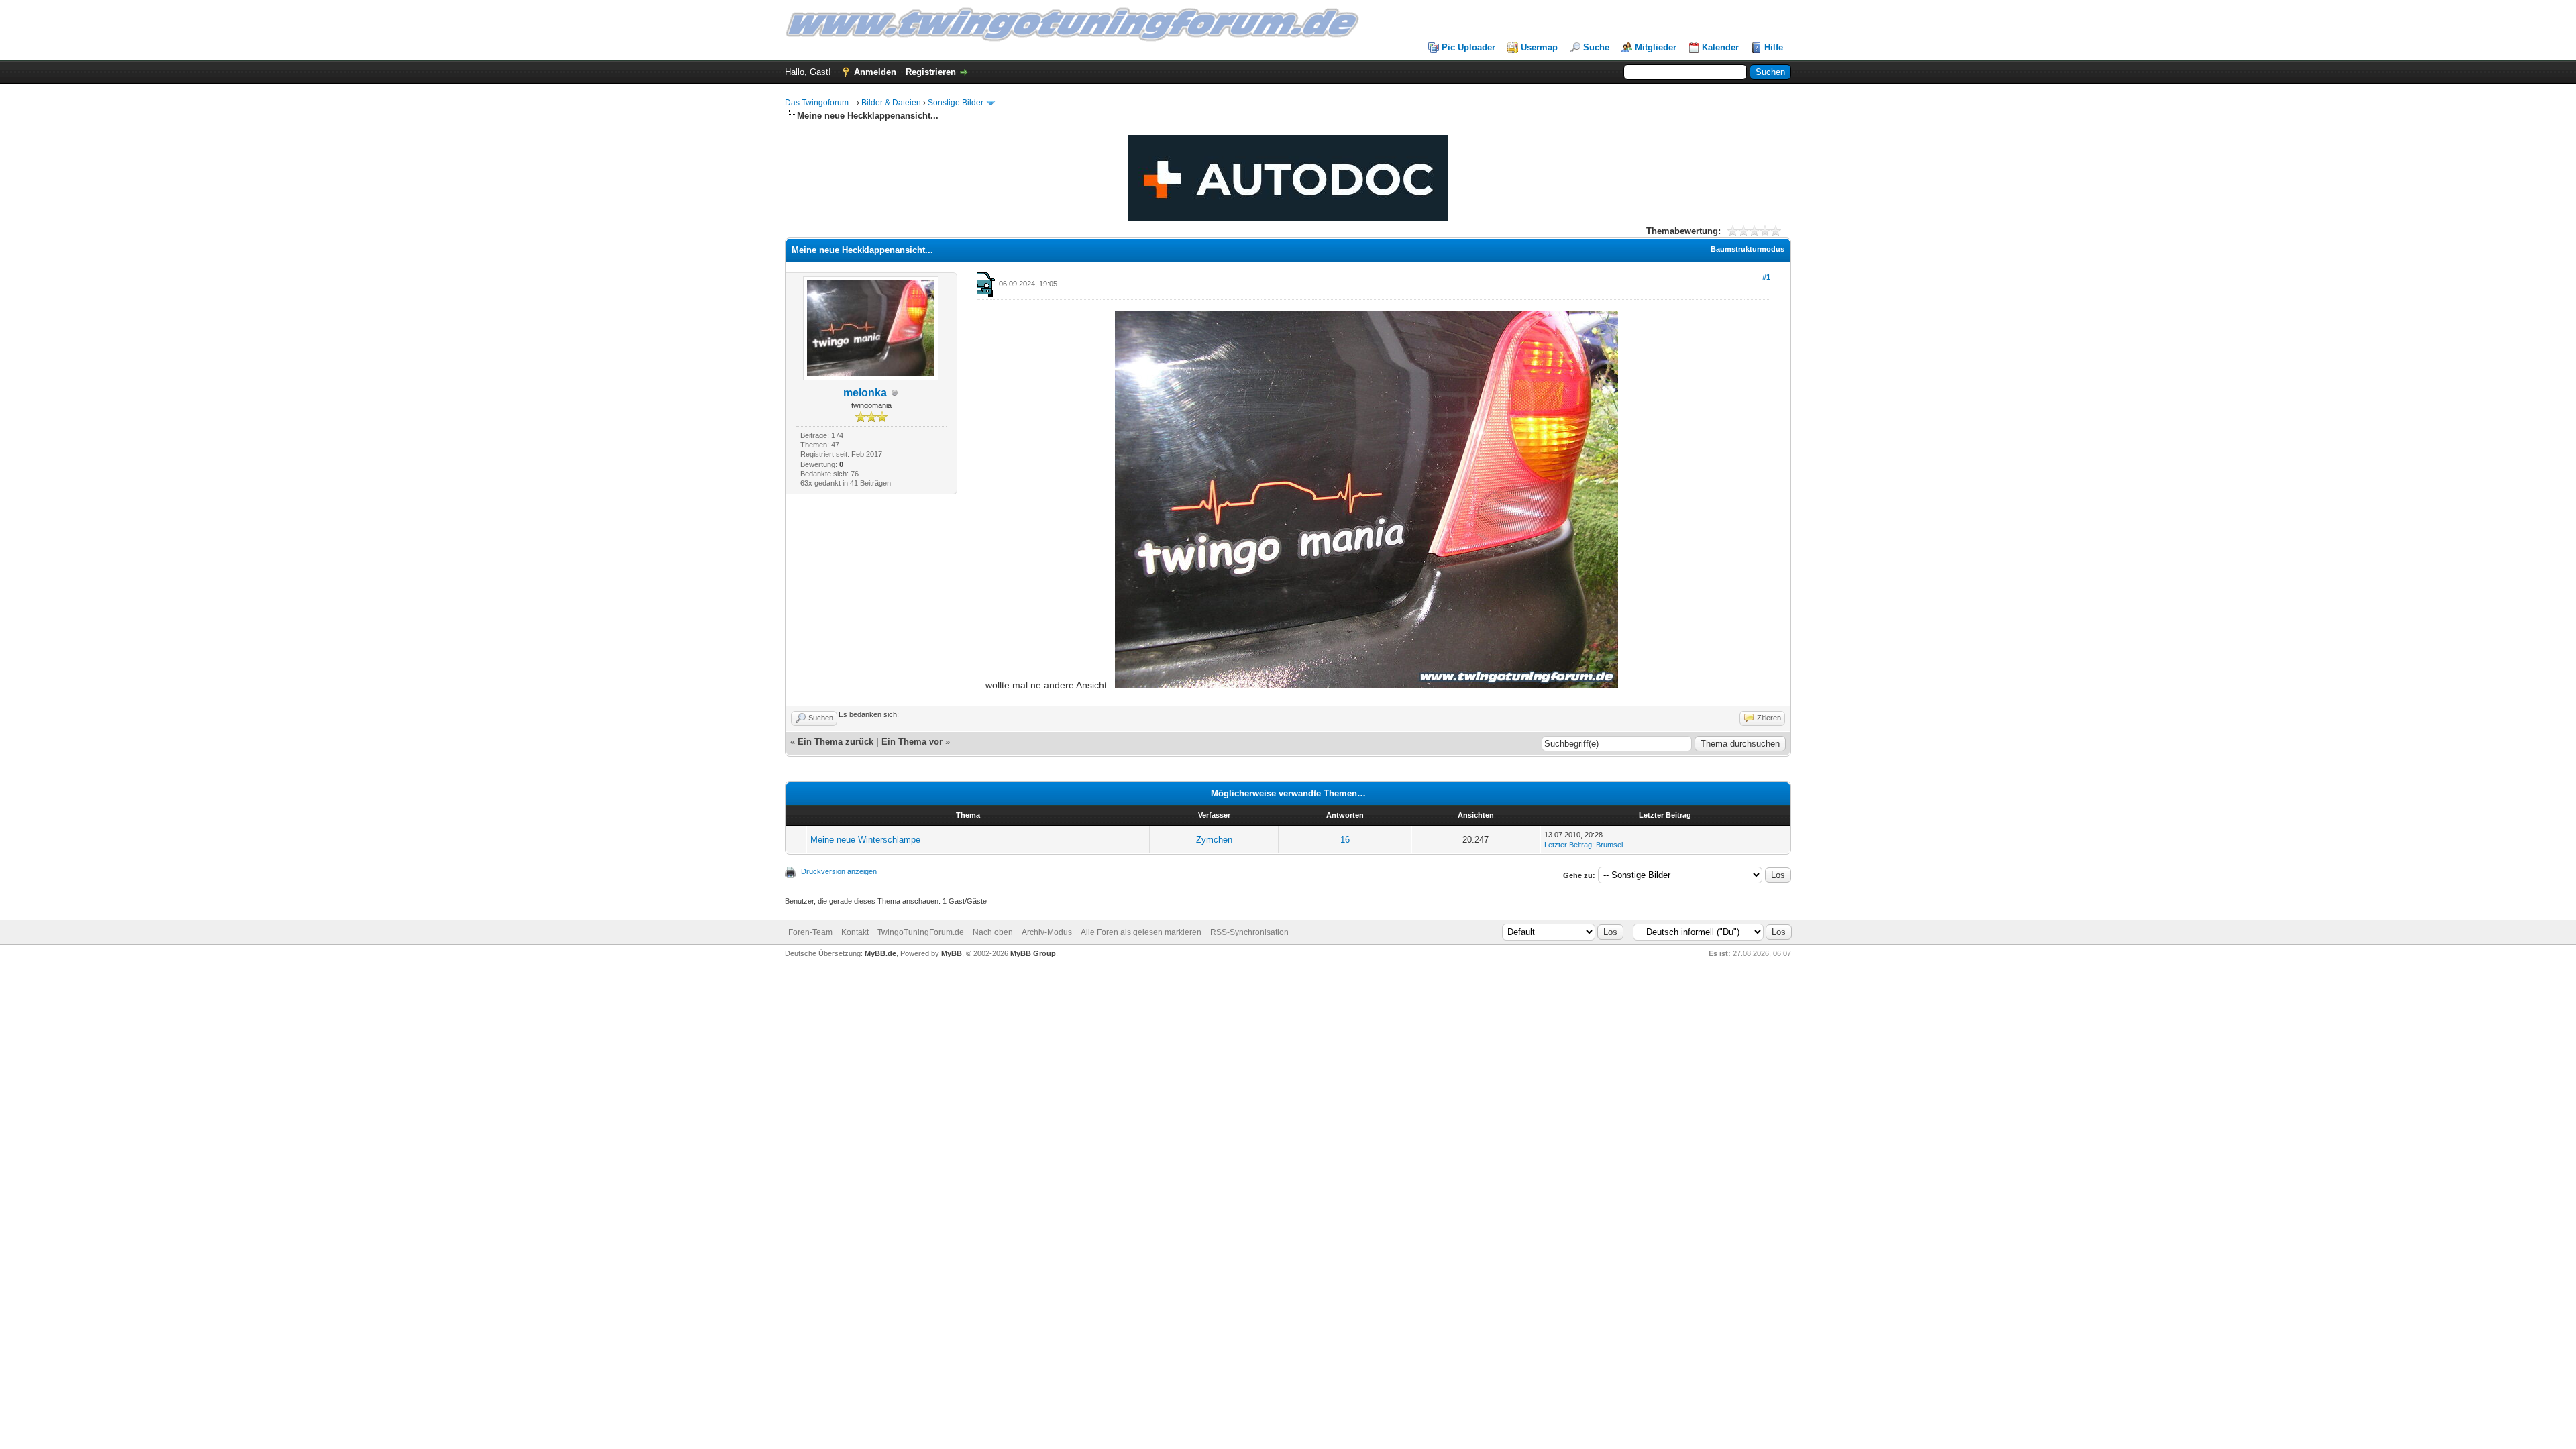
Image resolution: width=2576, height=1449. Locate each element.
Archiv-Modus (1047, 932)
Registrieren (931, 72)
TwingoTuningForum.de (921, 932)
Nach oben (993, 932)
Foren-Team (810, 932)
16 (1345, 840)
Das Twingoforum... (820, 103)
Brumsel (1609, 845)
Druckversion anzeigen (839, 871)
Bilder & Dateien (891, 103)
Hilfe (1774, 47)
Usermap (1539, 47)
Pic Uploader (1468, 47)
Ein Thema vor (912, 742)
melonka (865, 393)
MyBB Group (1033, 953)
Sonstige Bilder (956, 103)
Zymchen (1214, 840)
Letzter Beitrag (1568, 845)
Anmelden (875, 72)
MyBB (952, 953)
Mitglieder (1656, 47)
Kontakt (855, 932)
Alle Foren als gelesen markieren (1141, 932)
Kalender (1720, 47)
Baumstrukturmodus (1748, 249)
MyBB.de (880, 953)
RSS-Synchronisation (1249, 932)
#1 (1766, 277)
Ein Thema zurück (836, 742)
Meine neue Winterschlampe (865, 840)
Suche (1596, 47)
